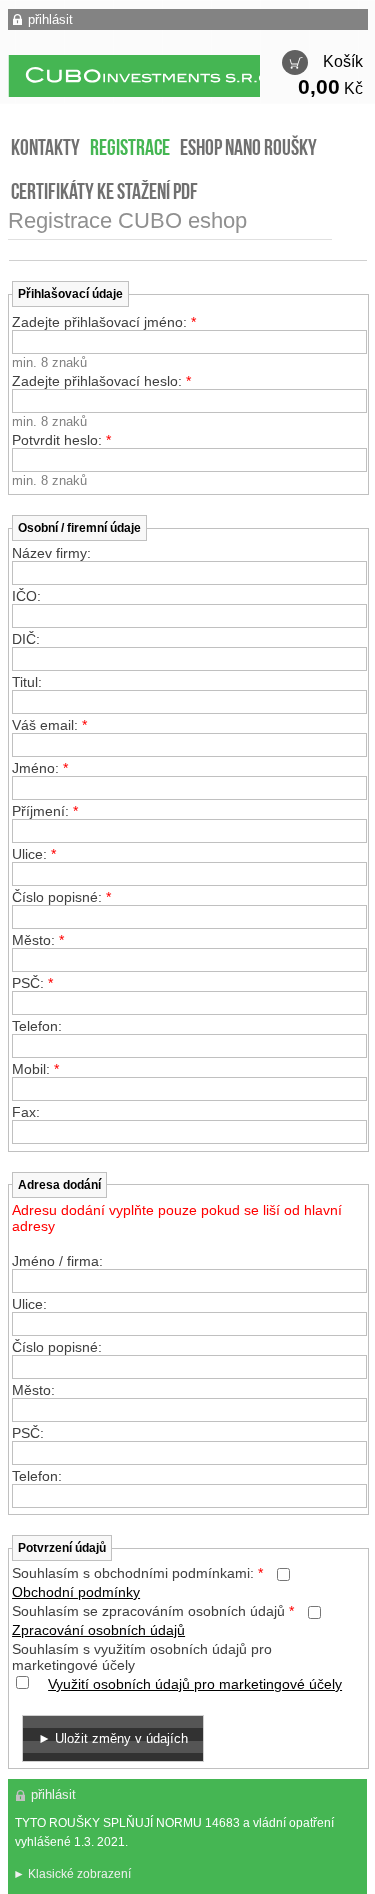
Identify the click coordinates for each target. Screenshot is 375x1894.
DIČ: (26, 639)
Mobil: (35, 1069)
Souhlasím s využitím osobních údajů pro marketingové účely (142, 1657)
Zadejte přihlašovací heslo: (101, 381)
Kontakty (45, 149)
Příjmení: (45, 811)
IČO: (26, 596)
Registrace (130, 149)
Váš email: (49, 725)
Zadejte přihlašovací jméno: (104, 322)
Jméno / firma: (57, 1261)
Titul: (27, 682)
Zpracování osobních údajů (98, 1630)
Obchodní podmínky (76, 1592)
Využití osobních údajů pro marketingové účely (195, 1684)
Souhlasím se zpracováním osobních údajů (153, 1611)
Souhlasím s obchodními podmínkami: (137, 1573)
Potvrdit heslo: (61, 440)
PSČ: (32, 983)
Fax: (26, 1112)
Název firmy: (51, 553)
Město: (38, 940)
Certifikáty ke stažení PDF (104, 193)
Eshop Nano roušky (248, 149)
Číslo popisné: (61, 897)
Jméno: (40, 768)
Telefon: (37, 1026)
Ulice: (34, 854)
